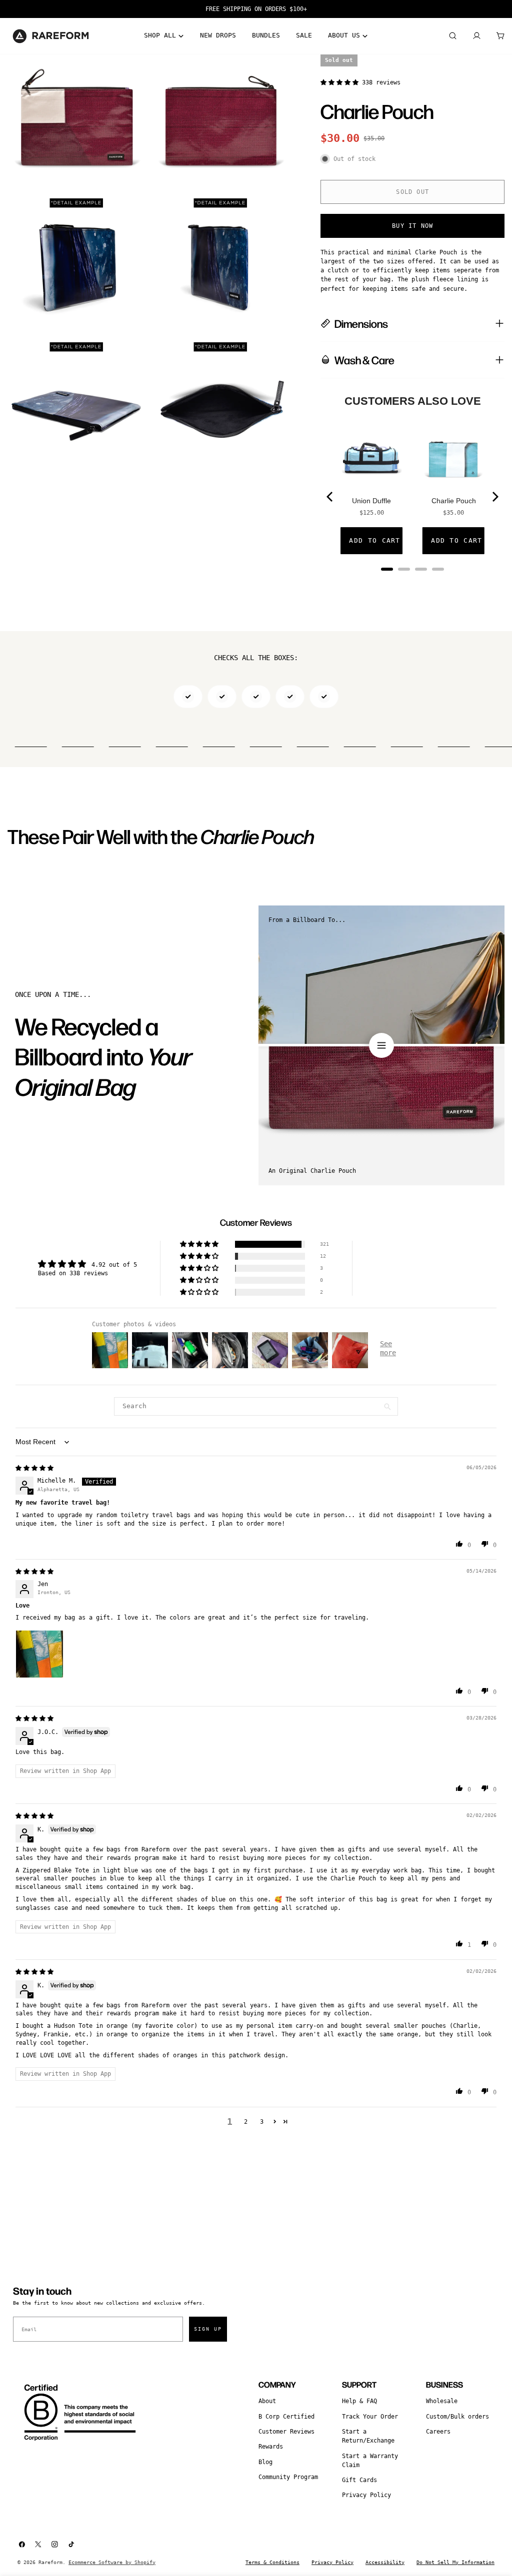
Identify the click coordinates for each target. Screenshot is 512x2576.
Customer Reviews (286, 2432)
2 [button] (246, 2122)
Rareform (50, 2562)
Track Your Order (370, 2417)
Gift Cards (359, 2480)
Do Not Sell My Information (455, 2562)
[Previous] (330, 497)
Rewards (271, 2447)
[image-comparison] (381, 1045)
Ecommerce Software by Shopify (112, 2562)
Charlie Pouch (454, 501)
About (267, 2401)
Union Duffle (371, 501)
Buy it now (412, 226)
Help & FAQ (359, 2401)
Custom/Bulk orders (457, 2417)
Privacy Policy (366, 2495)
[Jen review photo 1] (39, 1654)
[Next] (494, 497)
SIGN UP (208, 2329)
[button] (341, 82)
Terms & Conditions (272, 2562)
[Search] (452, 36)
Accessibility (385, 2562)
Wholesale (442, 2401)
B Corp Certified (286, 2417)
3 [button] (262, 2122)
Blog (265, 2462)
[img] (34, 1468)
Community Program (288, 2477)
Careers (438, 2432)
